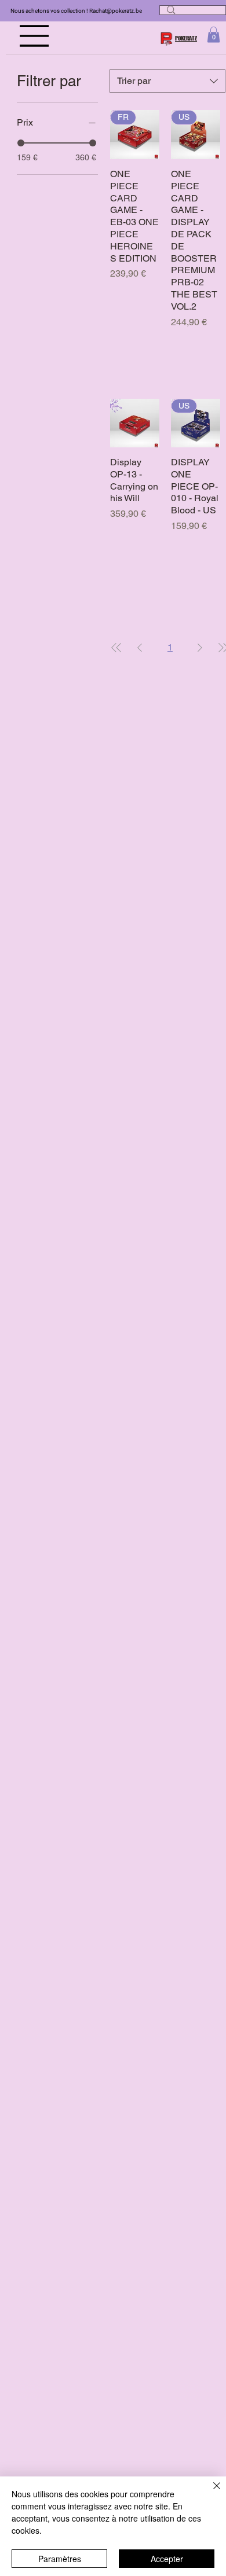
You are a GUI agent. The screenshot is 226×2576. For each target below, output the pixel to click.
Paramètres (60, 2559)
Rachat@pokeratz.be (116, 11)
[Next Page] (200, 648)
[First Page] (116, 648)
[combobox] (167, 81)
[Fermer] (210, 2493)
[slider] (21, 143)
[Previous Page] (140, 648)
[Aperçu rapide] (135, 423)
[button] (214, 34)
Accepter (167, 2559)
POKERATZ (186, 38)
